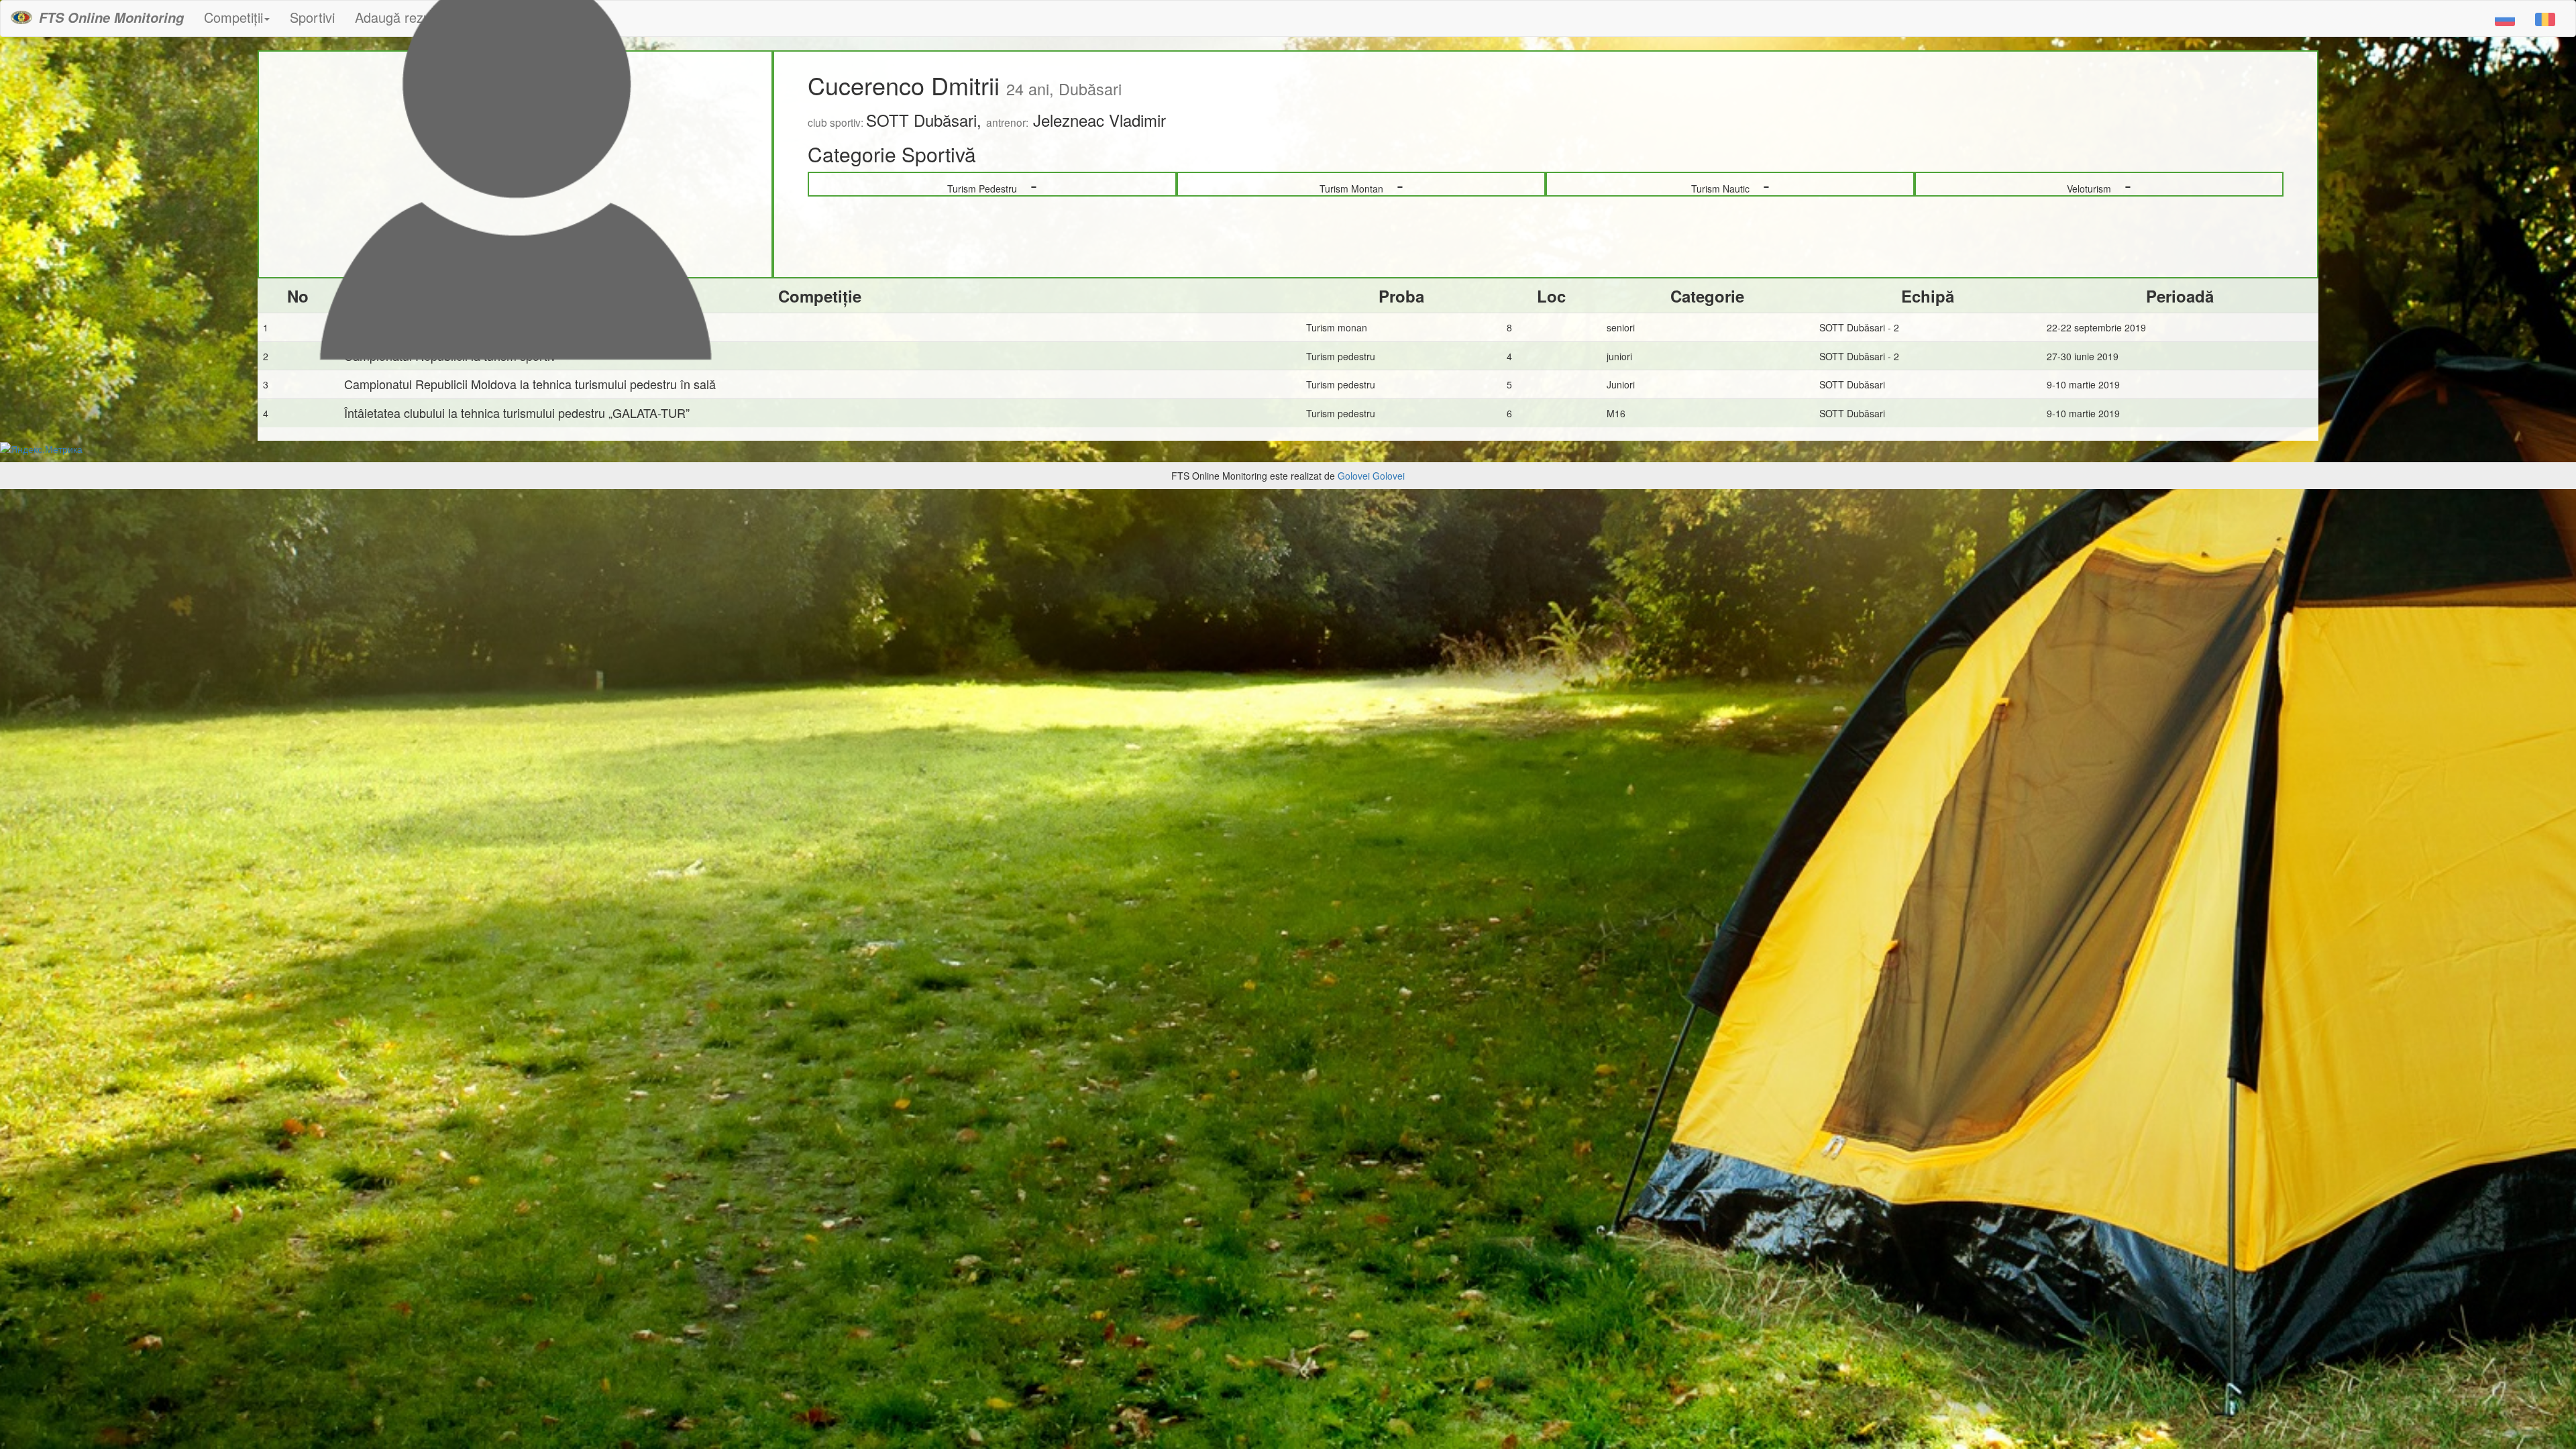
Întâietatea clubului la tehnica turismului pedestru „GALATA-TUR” (517, 413)
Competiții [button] (233, 17)
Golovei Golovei (1371, 476)
